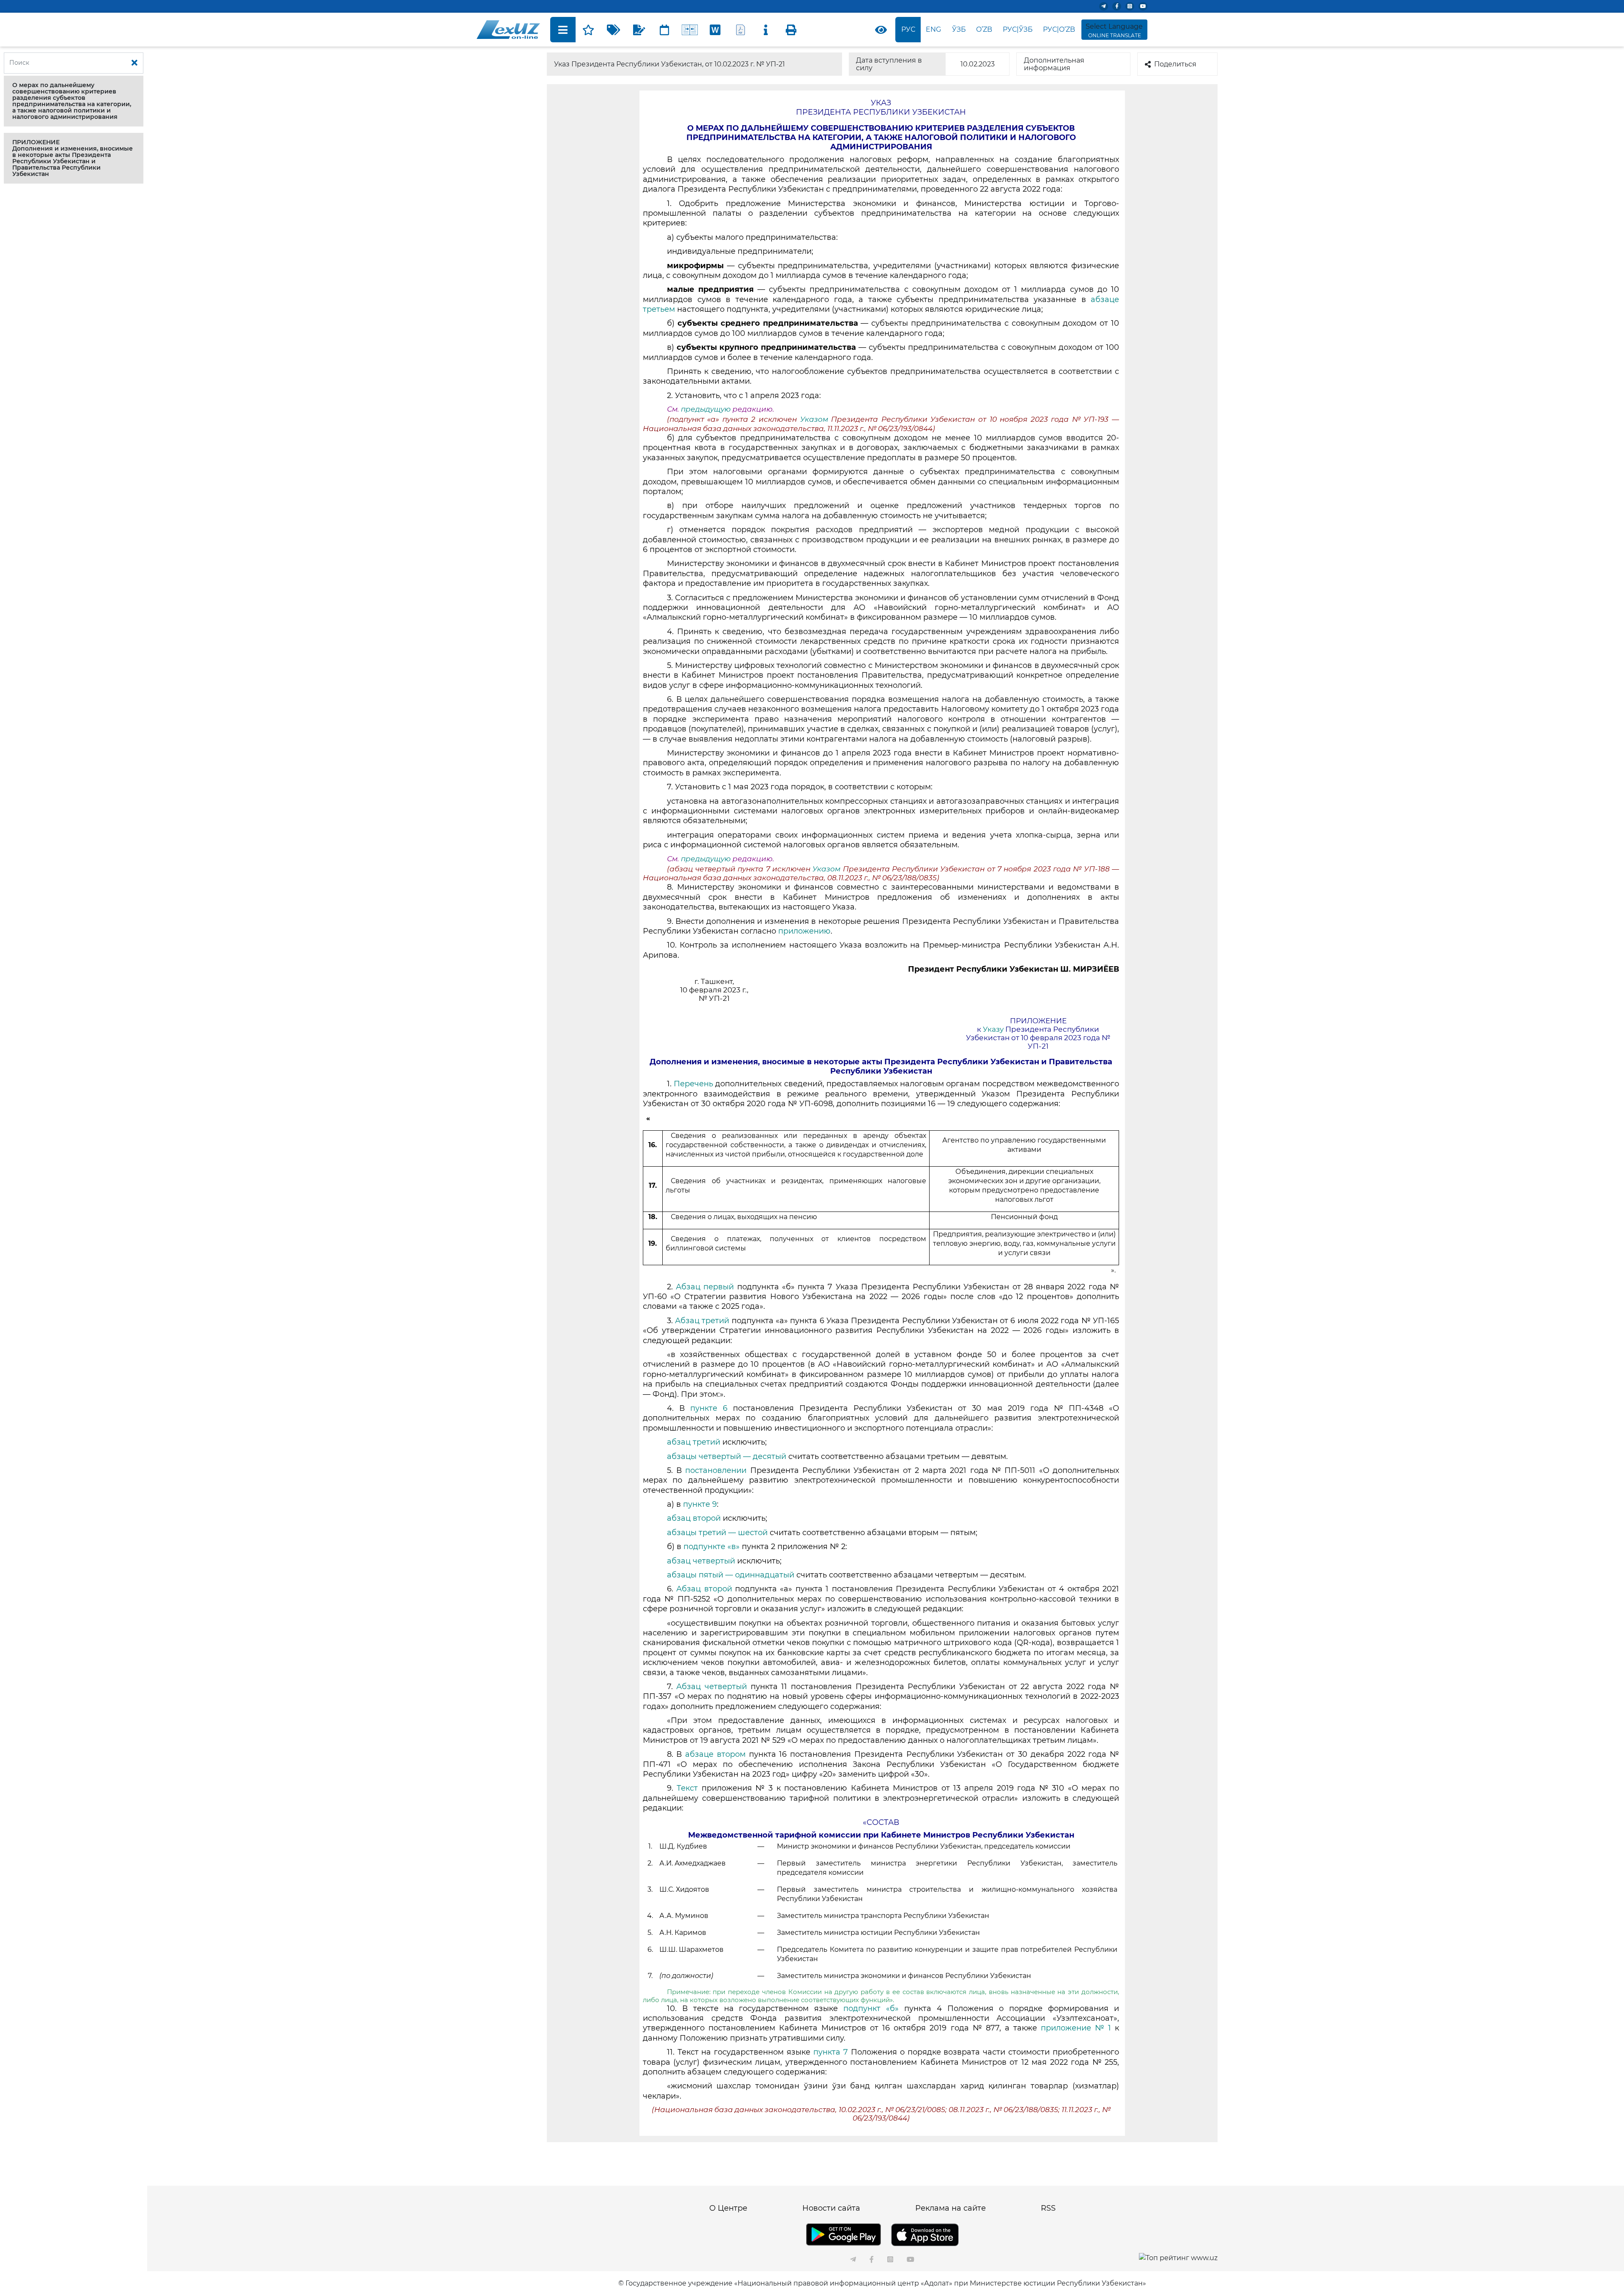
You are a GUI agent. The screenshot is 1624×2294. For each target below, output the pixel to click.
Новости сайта (831, 2208)
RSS (1048, 2208)
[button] (74, 101)
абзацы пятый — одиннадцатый (731, 1575)
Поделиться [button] (1175, 64)
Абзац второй (704, 1589)
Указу (993, 1029)
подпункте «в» (712, 1547)
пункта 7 (831, 2052)
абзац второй (694, 1518)
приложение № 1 (1076, 2028)
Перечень (693, 1084)
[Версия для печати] (791, 30)
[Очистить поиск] (134, 63)
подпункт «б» (871, 2008)
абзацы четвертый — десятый (727, 1456)
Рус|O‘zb (1059, 29)
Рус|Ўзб (1018, 29)
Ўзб (959, 29)
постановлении (716, 1470)
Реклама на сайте (951, 2208)
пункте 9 (700, 1504)
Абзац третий (702, 1321)
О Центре (728, 2208)
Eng (933, 29)
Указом (814, 419)
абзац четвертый (701, 1561)
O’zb (984, 29)
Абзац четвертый (712, 1687)
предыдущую (706, 409)
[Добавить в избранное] (588, 30)
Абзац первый (706, 1287)
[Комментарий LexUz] (639, 30)
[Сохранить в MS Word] (715, 30)
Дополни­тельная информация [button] (1054, 64)
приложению (804, 931)
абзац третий (694, 1442)
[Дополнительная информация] (766, 30)
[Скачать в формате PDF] (741, 30)
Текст (687, 1788)
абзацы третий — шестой (717, 1533)
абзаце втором (715, 1754)
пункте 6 (709, 1408)
